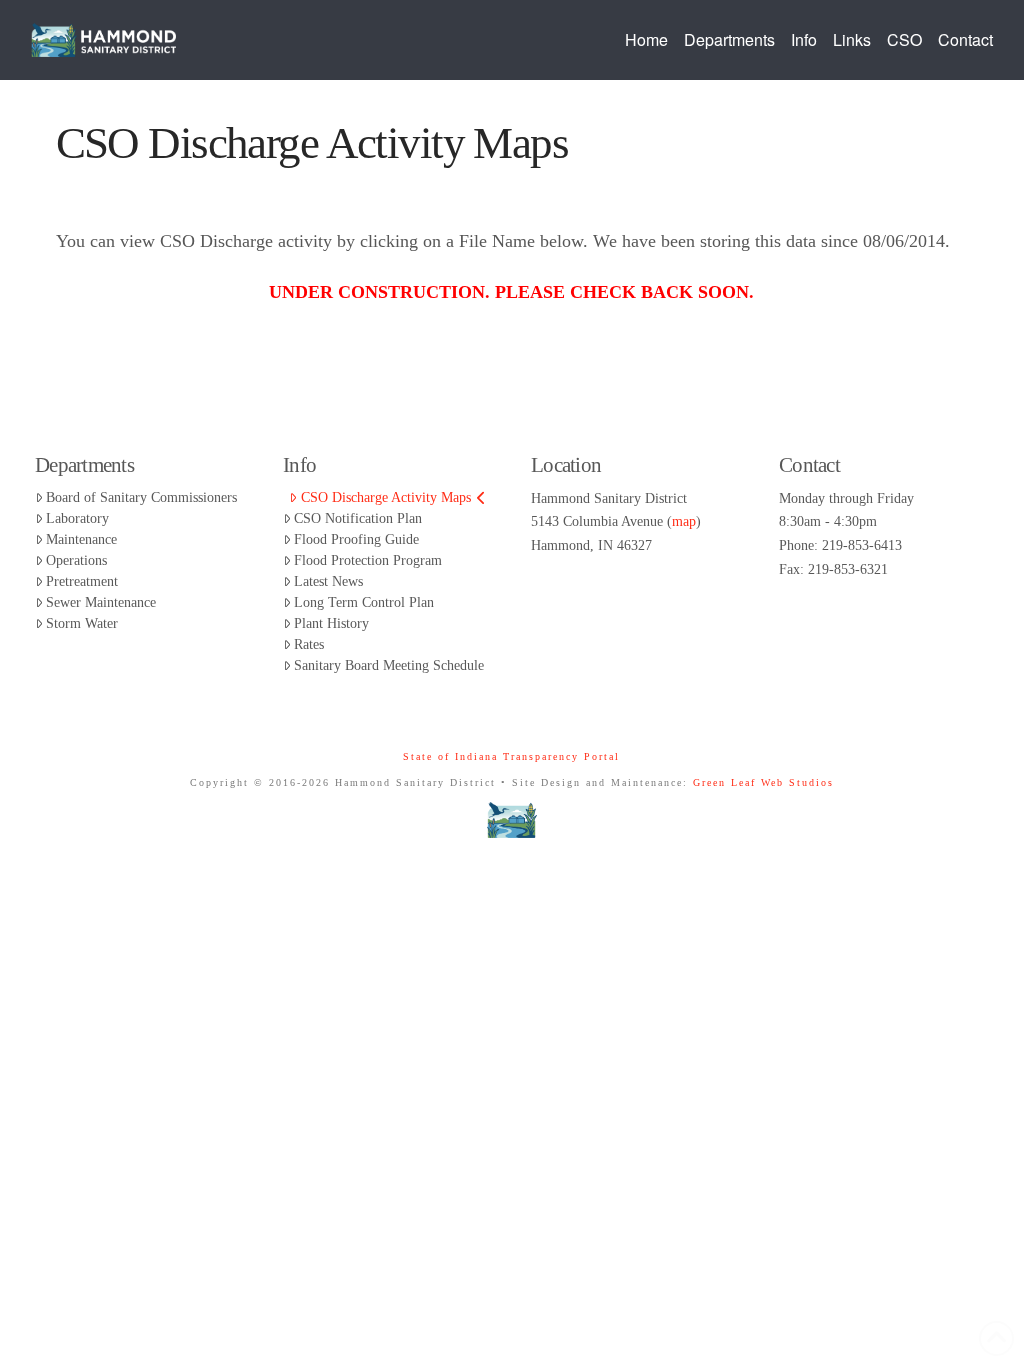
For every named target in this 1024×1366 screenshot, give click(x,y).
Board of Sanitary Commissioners (141, 497)
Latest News (328, 581)
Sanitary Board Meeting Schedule (389, 665)
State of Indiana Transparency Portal (511, 756)
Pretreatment (82, 581)
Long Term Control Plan (364, 602)
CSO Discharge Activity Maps (386, 497)
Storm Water (82, 623)
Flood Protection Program (368, 560)
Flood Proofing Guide (356, 539)
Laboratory (77, 518)
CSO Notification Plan (358, 518)
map (684, 521)
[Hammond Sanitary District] (512, 820)
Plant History (331, 623)
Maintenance (81, 539)
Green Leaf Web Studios (763, 782)
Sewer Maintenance (101, 602)
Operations (76, 560)
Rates (309, 644)
